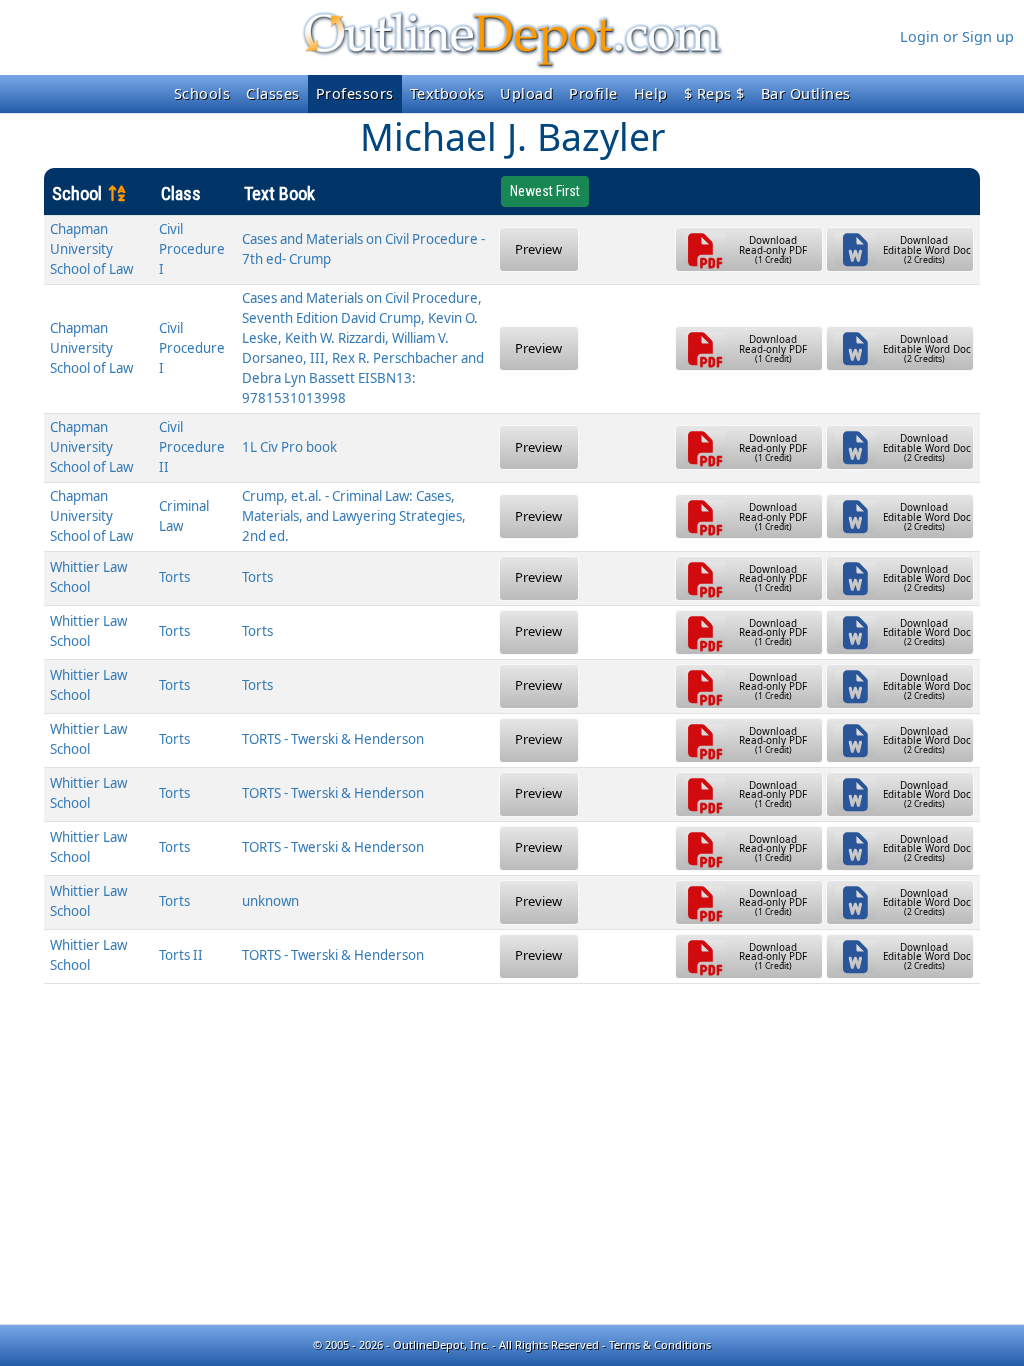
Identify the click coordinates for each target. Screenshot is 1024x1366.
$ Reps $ (714, 93)
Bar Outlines (806, 93)
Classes (273, 93)
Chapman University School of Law (91, 249)
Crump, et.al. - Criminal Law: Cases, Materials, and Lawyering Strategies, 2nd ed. (354, 516)
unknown (270, 901)
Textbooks (447, 93)
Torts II (181, 955)
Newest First (545, 191)
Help (651, 93)
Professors (355, 93)
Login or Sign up (957, 36)
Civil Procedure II (192, 447)
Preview (538, 249)
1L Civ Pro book (289, 447)
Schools (202, 93)
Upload (526, 93)
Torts (174, 577)
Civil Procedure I (192, 249)
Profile (593, 93)
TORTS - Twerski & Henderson (333, 739)
